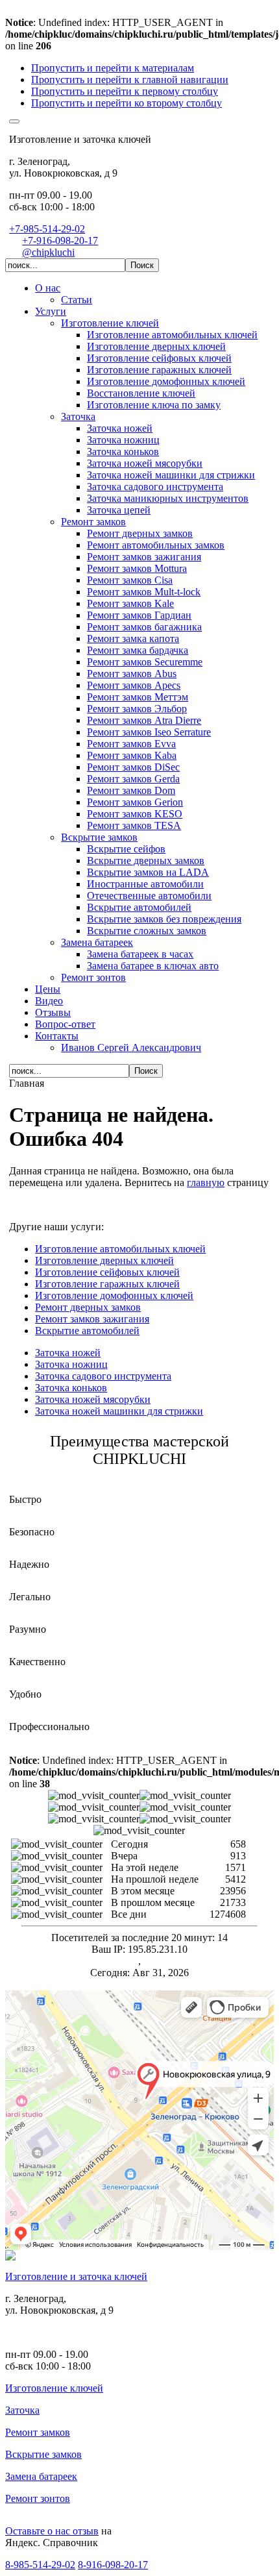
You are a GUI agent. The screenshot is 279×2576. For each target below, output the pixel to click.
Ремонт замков (38, 2432)
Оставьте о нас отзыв (52, 2531)
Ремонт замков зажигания (92, 1319)
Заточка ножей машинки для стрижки (119, 1411)
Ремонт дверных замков (88, 1307)
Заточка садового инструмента (103, 1376)
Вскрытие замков (43, 2454)
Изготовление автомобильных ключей (120, 1249)
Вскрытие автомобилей (87, 1331)
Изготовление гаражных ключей (107, 1284)
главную (206, 1183)
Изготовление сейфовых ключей (107, 1272)
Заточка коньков (71, 1388)
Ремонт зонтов (38, 2498)
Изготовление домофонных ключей (114, 1295)
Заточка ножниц (71, 1364)
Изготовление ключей (54, 2388)
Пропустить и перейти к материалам (113, 68)
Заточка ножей (68, 1353)
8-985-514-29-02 (40, 2565)
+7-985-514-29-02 (47, 229)
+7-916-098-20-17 (60, 241)
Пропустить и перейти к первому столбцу (125, 91)
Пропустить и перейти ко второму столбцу (127, 103)
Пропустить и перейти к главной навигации (130, 80)
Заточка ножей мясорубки (93, 1399)
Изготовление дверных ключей (104, 1260)
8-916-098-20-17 (113, 2565)
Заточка (22, 2410)
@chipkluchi (48, 252)
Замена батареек (41, 2476)
